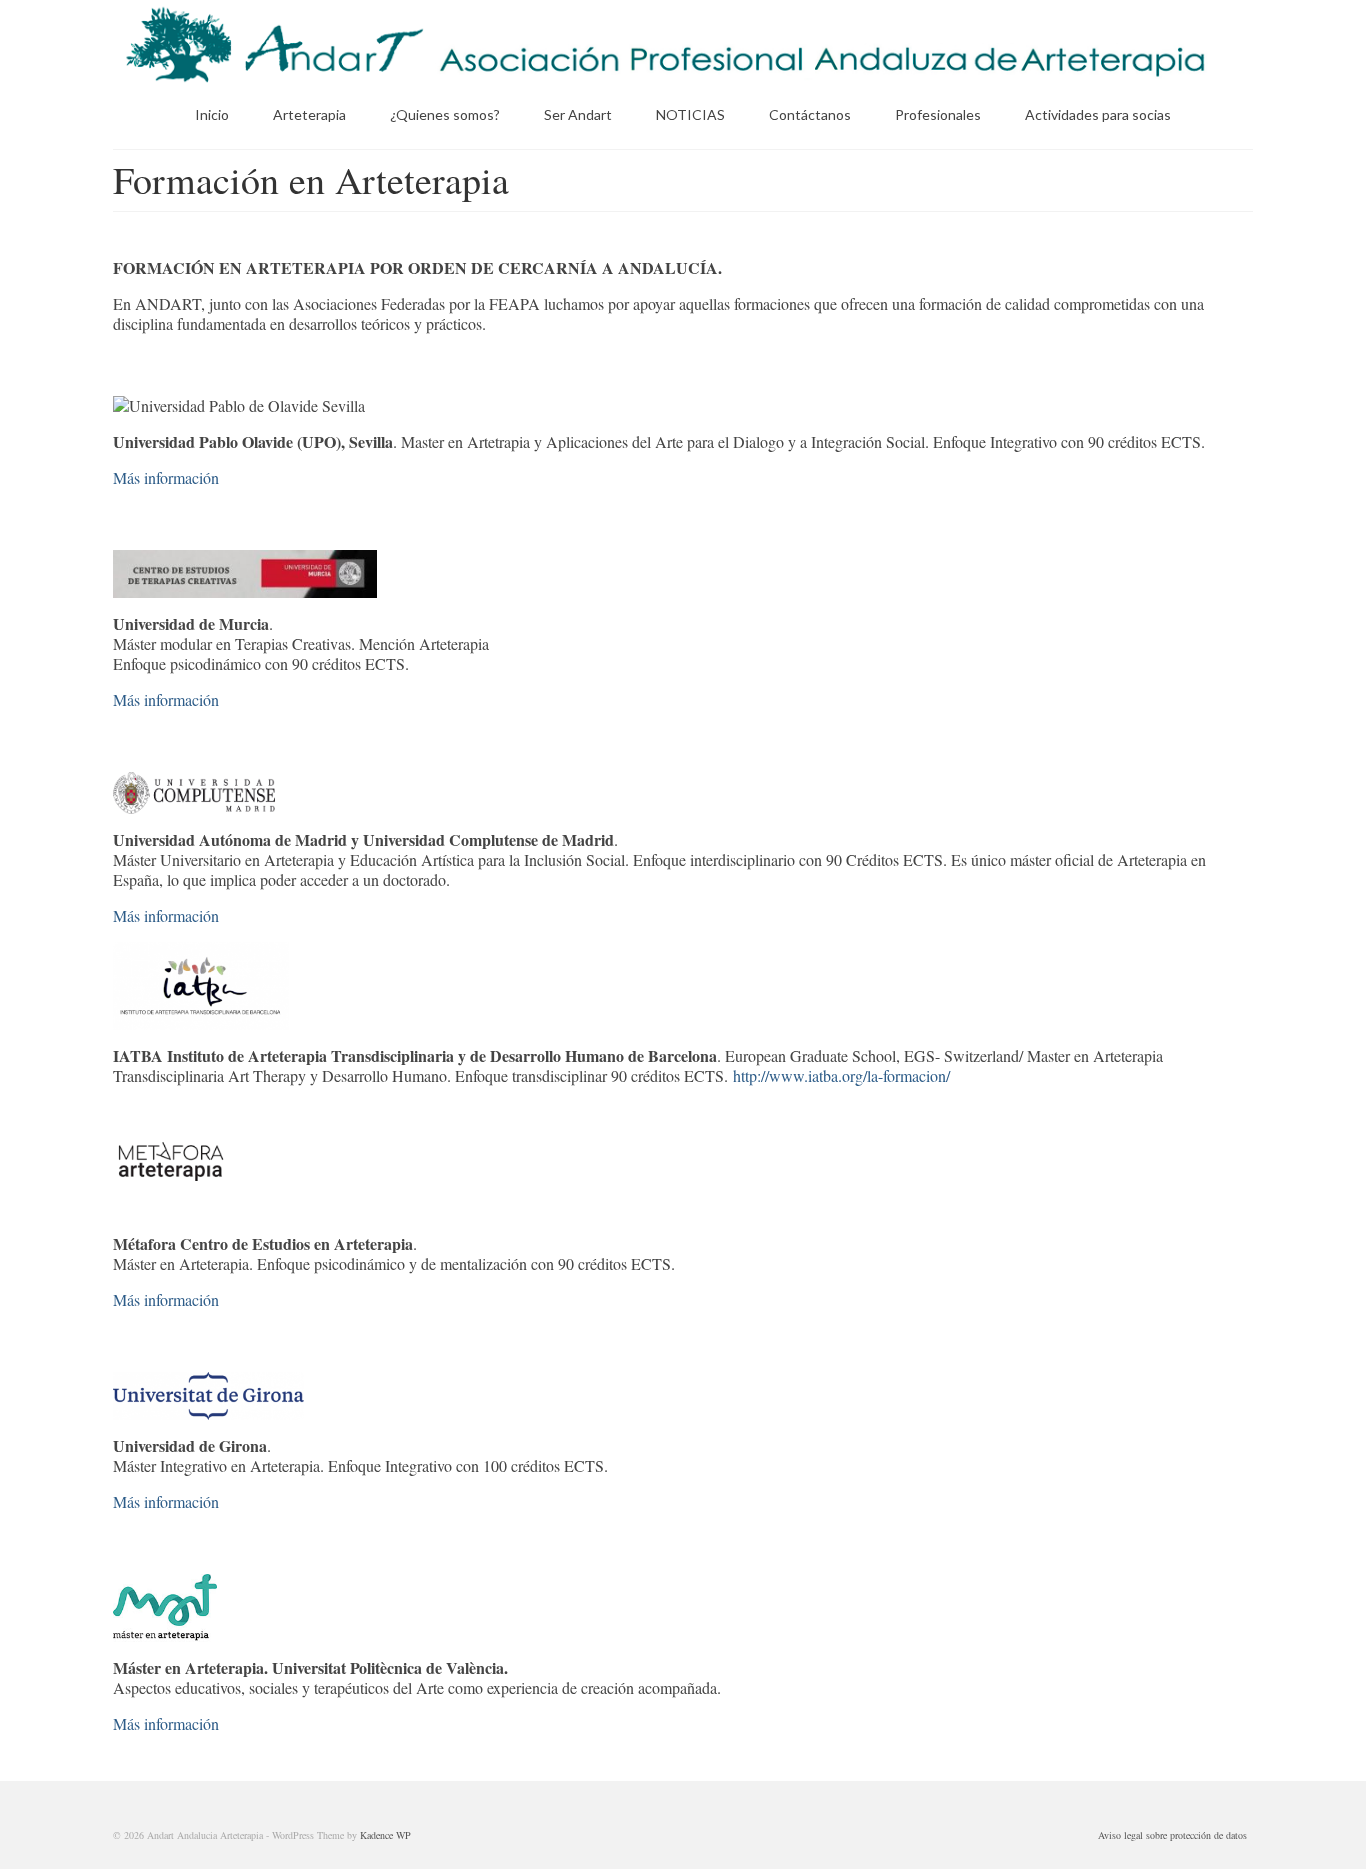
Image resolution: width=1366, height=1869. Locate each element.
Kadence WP (385, 1835)
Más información (166, 477)
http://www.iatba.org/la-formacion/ (841, 1075)
